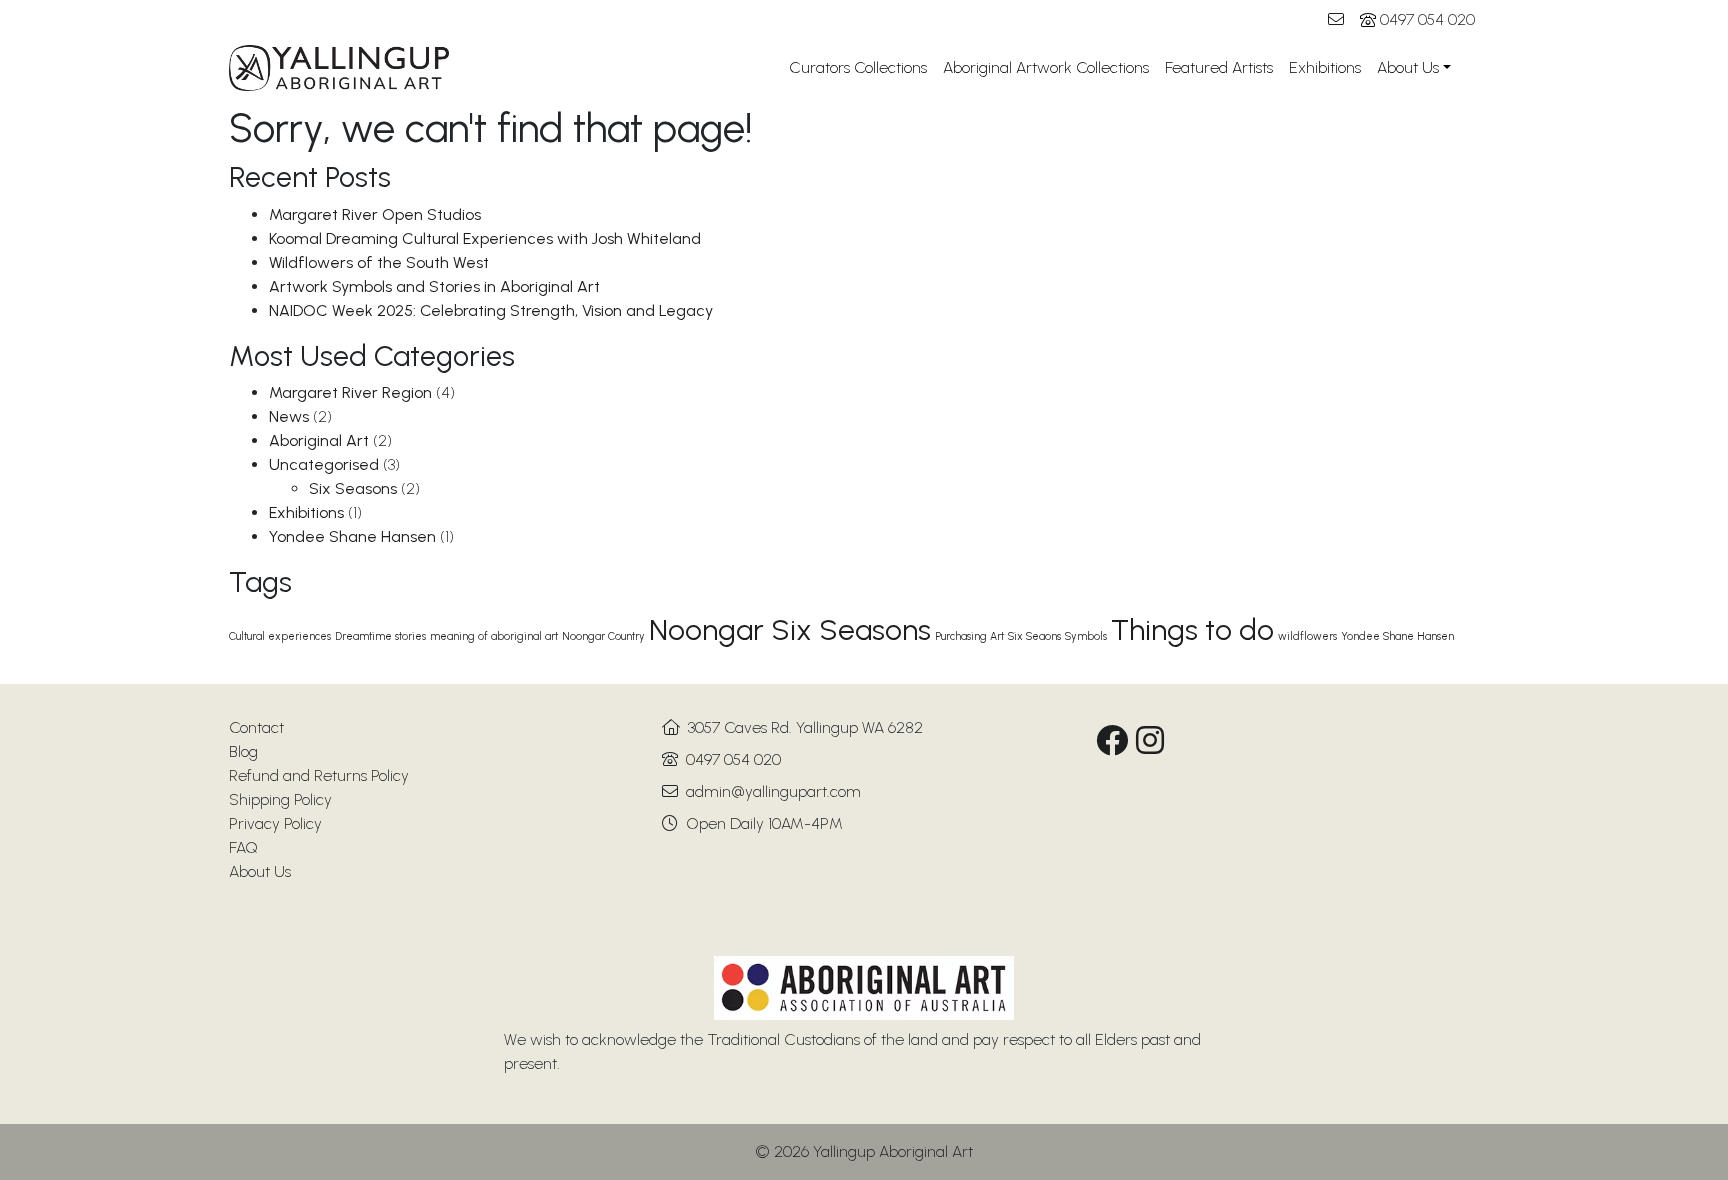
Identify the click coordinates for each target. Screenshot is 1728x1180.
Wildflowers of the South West (379, 262)
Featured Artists (1219, 67)
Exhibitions (1325, 67)
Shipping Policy (280, 799)
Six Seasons (353, 488)
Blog (243, 751)
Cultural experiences (280, 636)
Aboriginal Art (319, 440)
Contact (256, 727)
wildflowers (1307, 636)
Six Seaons (1034, 636)
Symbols (1086, 636)
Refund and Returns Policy (319, 775)
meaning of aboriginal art (494, 636)
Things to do (1192, 629)
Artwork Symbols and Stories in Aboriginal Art (434, 286)
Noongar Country (603, 636)
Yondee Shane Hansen (352, 536)
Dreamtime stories (380, 636)
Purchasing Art (969, 636)
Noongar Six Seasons (790, 629)
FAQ (243, 847)
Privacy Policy (275, 823)
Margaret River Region (350, 392)
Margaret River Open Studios (375, 214)
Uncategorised (324, 464)
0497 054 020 (1427, 19)
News (289, 416)
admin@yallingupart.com (773, 791)
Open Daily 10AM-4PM (764, 823)
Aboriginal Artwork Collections (1046, 67)
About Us (1408, 67)
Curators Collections (858, 67)
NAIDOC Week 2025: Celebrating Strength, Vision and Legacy (491, 310)
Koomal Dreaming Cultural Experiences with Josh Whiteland (485, 238)
